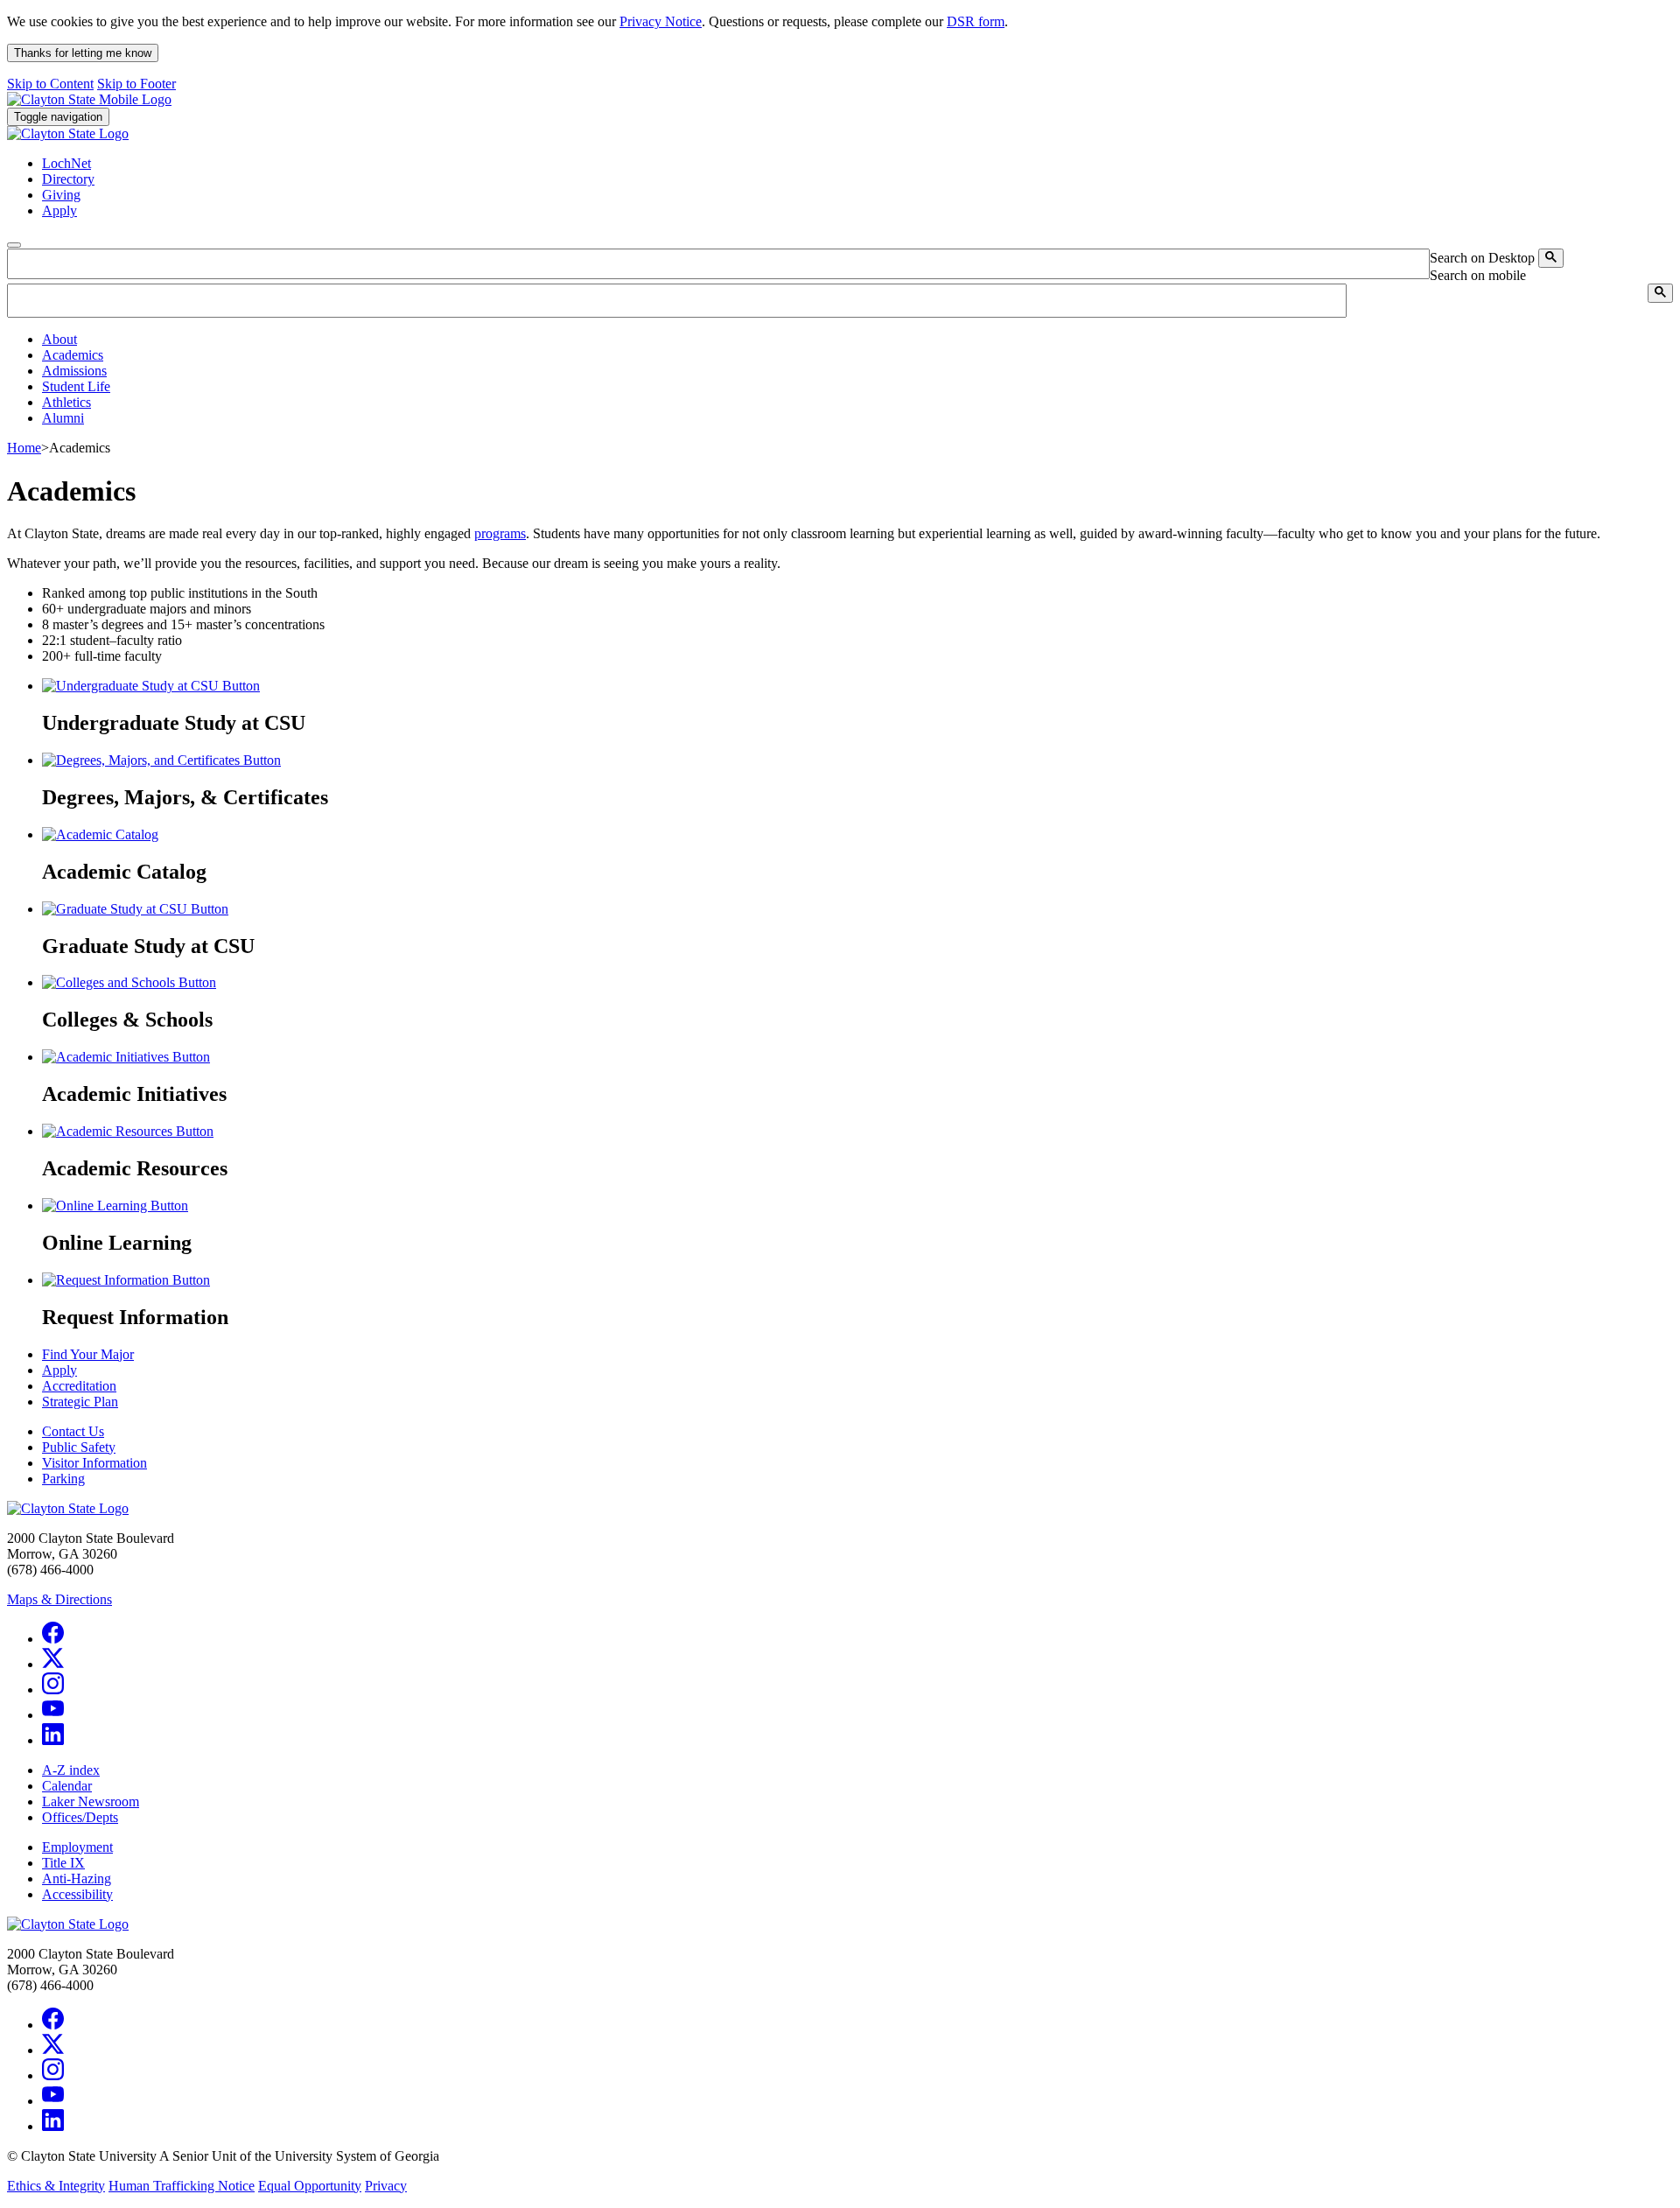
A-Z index (71, 1770)
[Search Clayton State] (1551, 258)
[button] (59, 339)
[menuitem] (857, 340)
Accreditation (79, 1386)
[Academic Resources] (128, 1131)
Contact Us (73, 1431)
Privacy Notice (661, 21)
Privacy (386, 2186)
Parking (63, 1479)
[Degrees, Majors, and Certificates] (161, 760)
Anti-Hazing (77, 1879)
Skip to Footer (136, 84)
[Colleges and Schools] (129, 982)
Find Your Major (88, 1354)
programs (500, 533)
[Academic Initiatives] (126, 1057)
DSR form (976, 21)
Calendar (67, 1786)
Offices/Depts (80, 1817)
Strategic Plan (80, 1402)
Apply (59, 1370)
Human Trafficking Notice (182, 2186)
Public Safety (79, 1447)
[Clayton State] (89, 99)
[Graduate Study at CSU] (135, 909)
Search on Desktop (1482, 258)
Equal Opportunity (310, 2186)
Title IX (63, 1863)
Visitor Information (94, 1463)
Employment (77, 1847)
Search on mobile (1478, 275)
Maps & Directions (59, 1599)
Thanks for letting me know (83, 53)
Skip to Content (50, 84)
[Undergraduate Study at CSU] (151, 686)
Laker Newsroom (91, 1801)
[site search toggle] (14, 245)
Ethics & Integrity (56, 2186)
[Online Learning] (115, 1206)
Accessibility (77, 1894)
